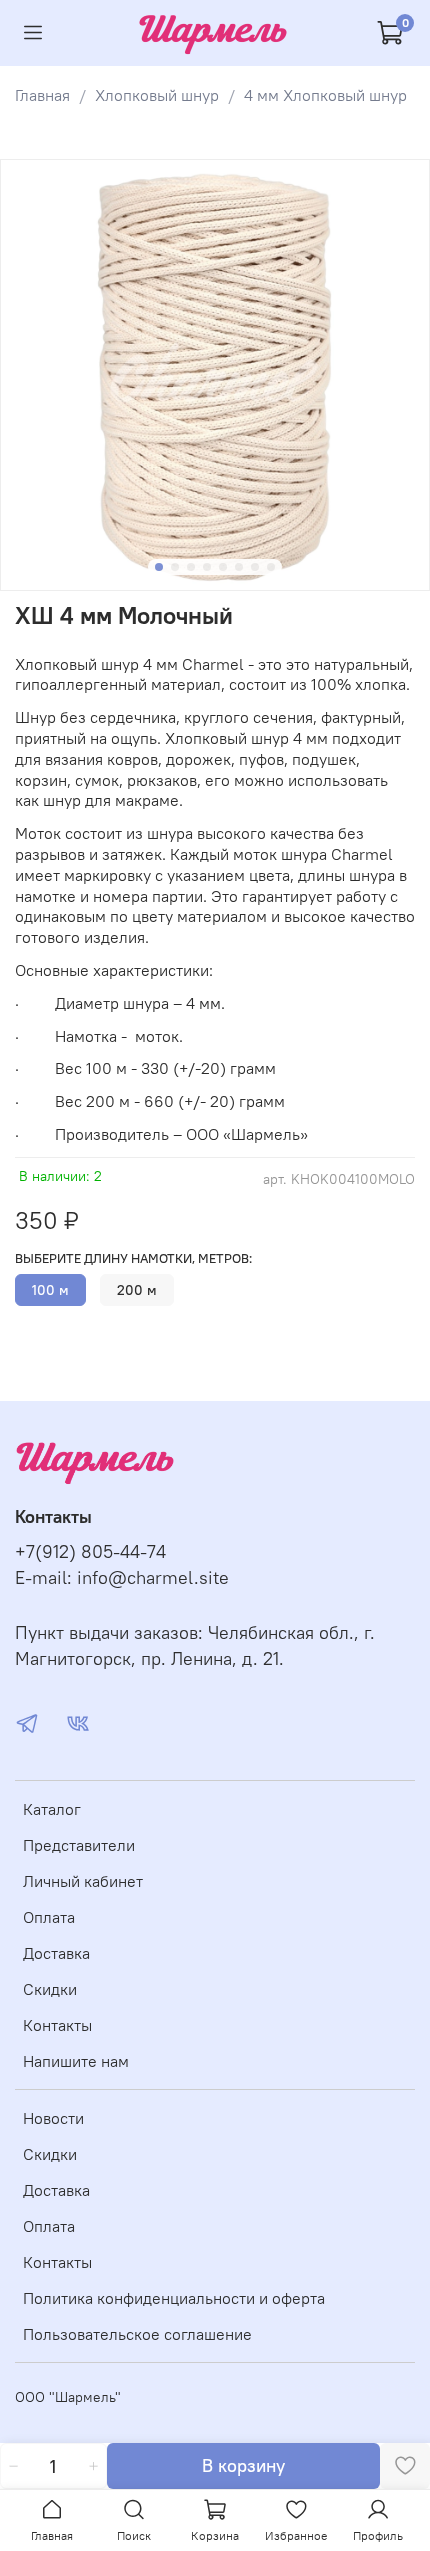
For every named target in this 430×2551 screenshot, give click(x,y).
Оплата (49, 1917)
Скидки (50, 1989)
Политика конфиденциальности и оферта (174, 2298)
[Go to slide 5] (223, 567)
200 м (137, 1290)
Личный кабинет (83, 1881)
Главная (42, 95)
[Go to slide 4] (207, 567)
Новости (53, 2118)
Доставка (56, 1953)
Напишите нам (76, 2061)
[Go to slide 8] (271, 567)
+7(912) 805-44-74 (90, 1552)
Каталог (52, 1809)
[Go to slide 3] (191, 567)
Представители (79, 1845)
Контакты (57, 2025)
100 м (50, 1290)
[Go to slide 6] (239, 567)
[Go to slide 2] (175, 567)
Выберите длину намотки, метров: (133, 1258)
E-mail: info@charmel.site (122, 1578)
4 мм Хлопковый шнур (325, 95)
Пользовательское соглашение (137, 2334)
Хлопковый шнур (157, 95)
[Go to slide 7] (255, 567)
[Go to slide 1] (159, 567)
